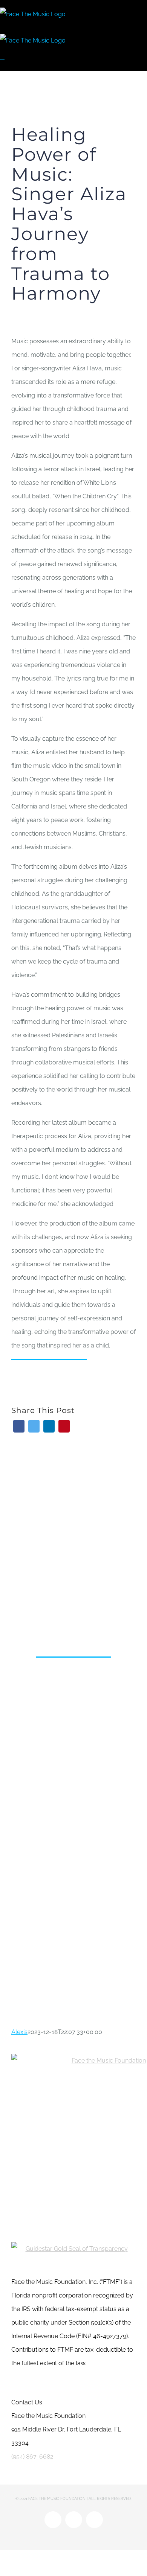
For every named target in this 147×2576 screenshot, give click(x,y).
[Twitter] (34, 1426)
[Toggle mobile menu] (2, 57)
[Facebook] (19, 1426)
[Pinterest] (64, 1426)
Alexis (19, 2032)
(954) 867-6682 (32, 2456)
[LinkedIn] (49, 1426)
